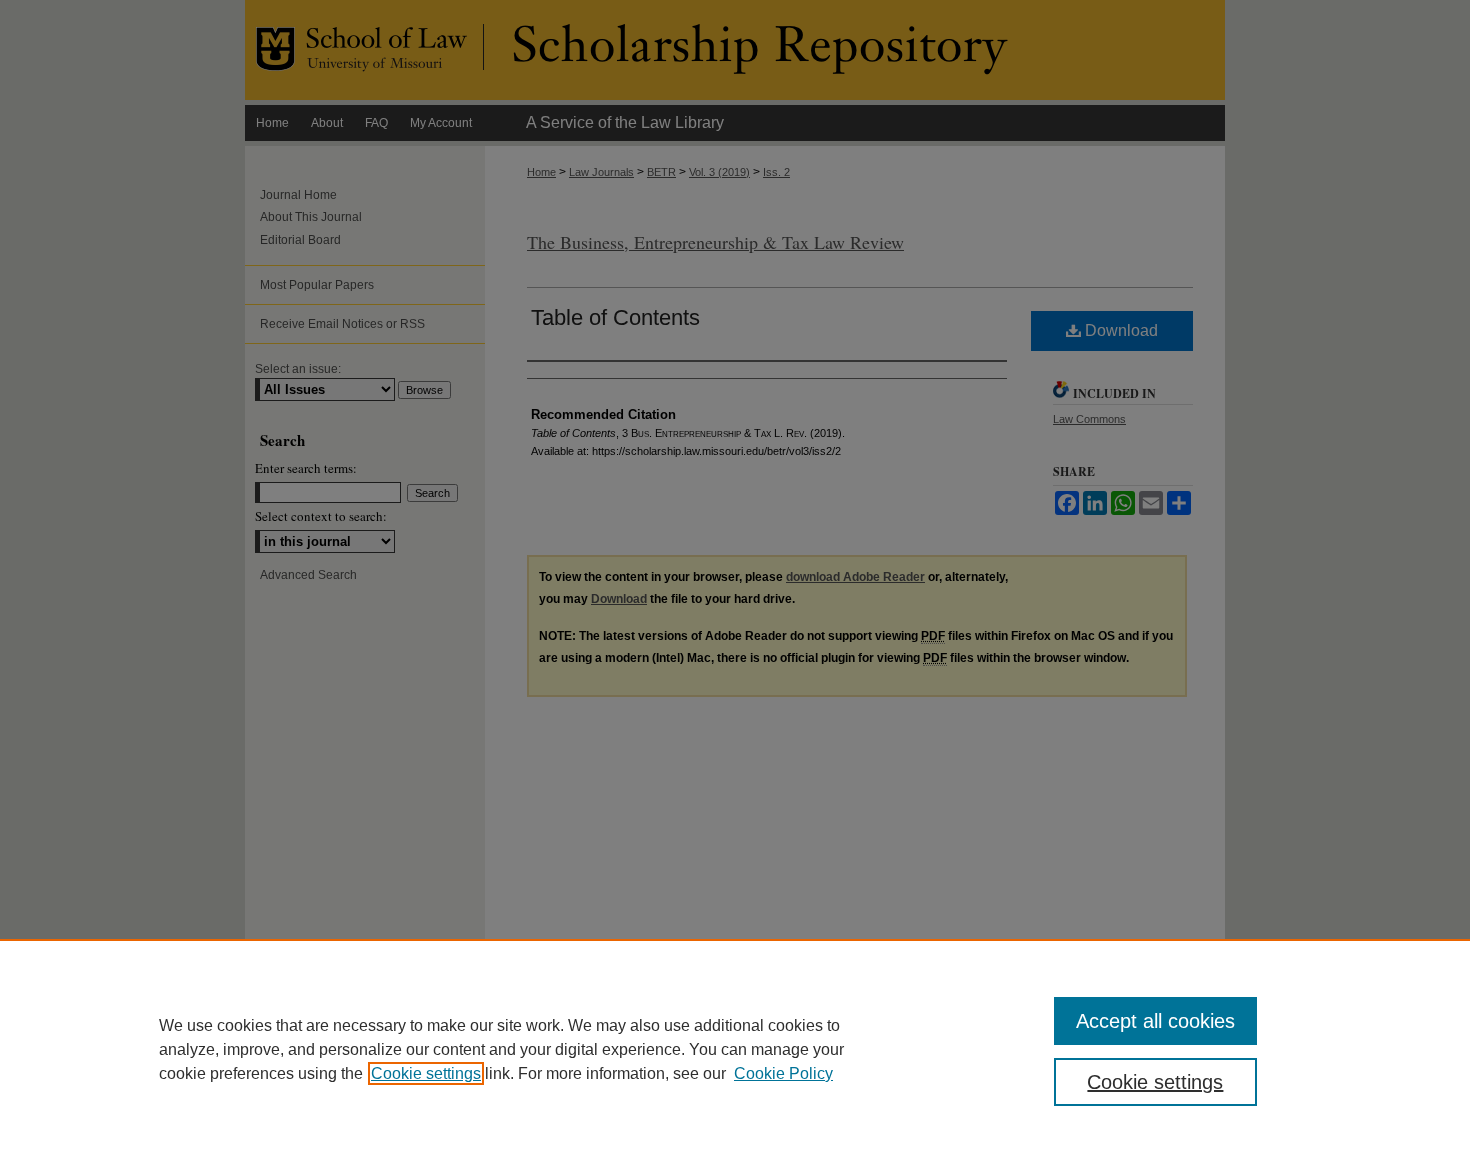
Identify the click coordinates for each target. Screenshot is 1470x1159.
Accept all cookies (1155, 1021)
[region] (735, 1049)
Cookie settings (426, 1073)
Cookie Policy (783, 1073)
